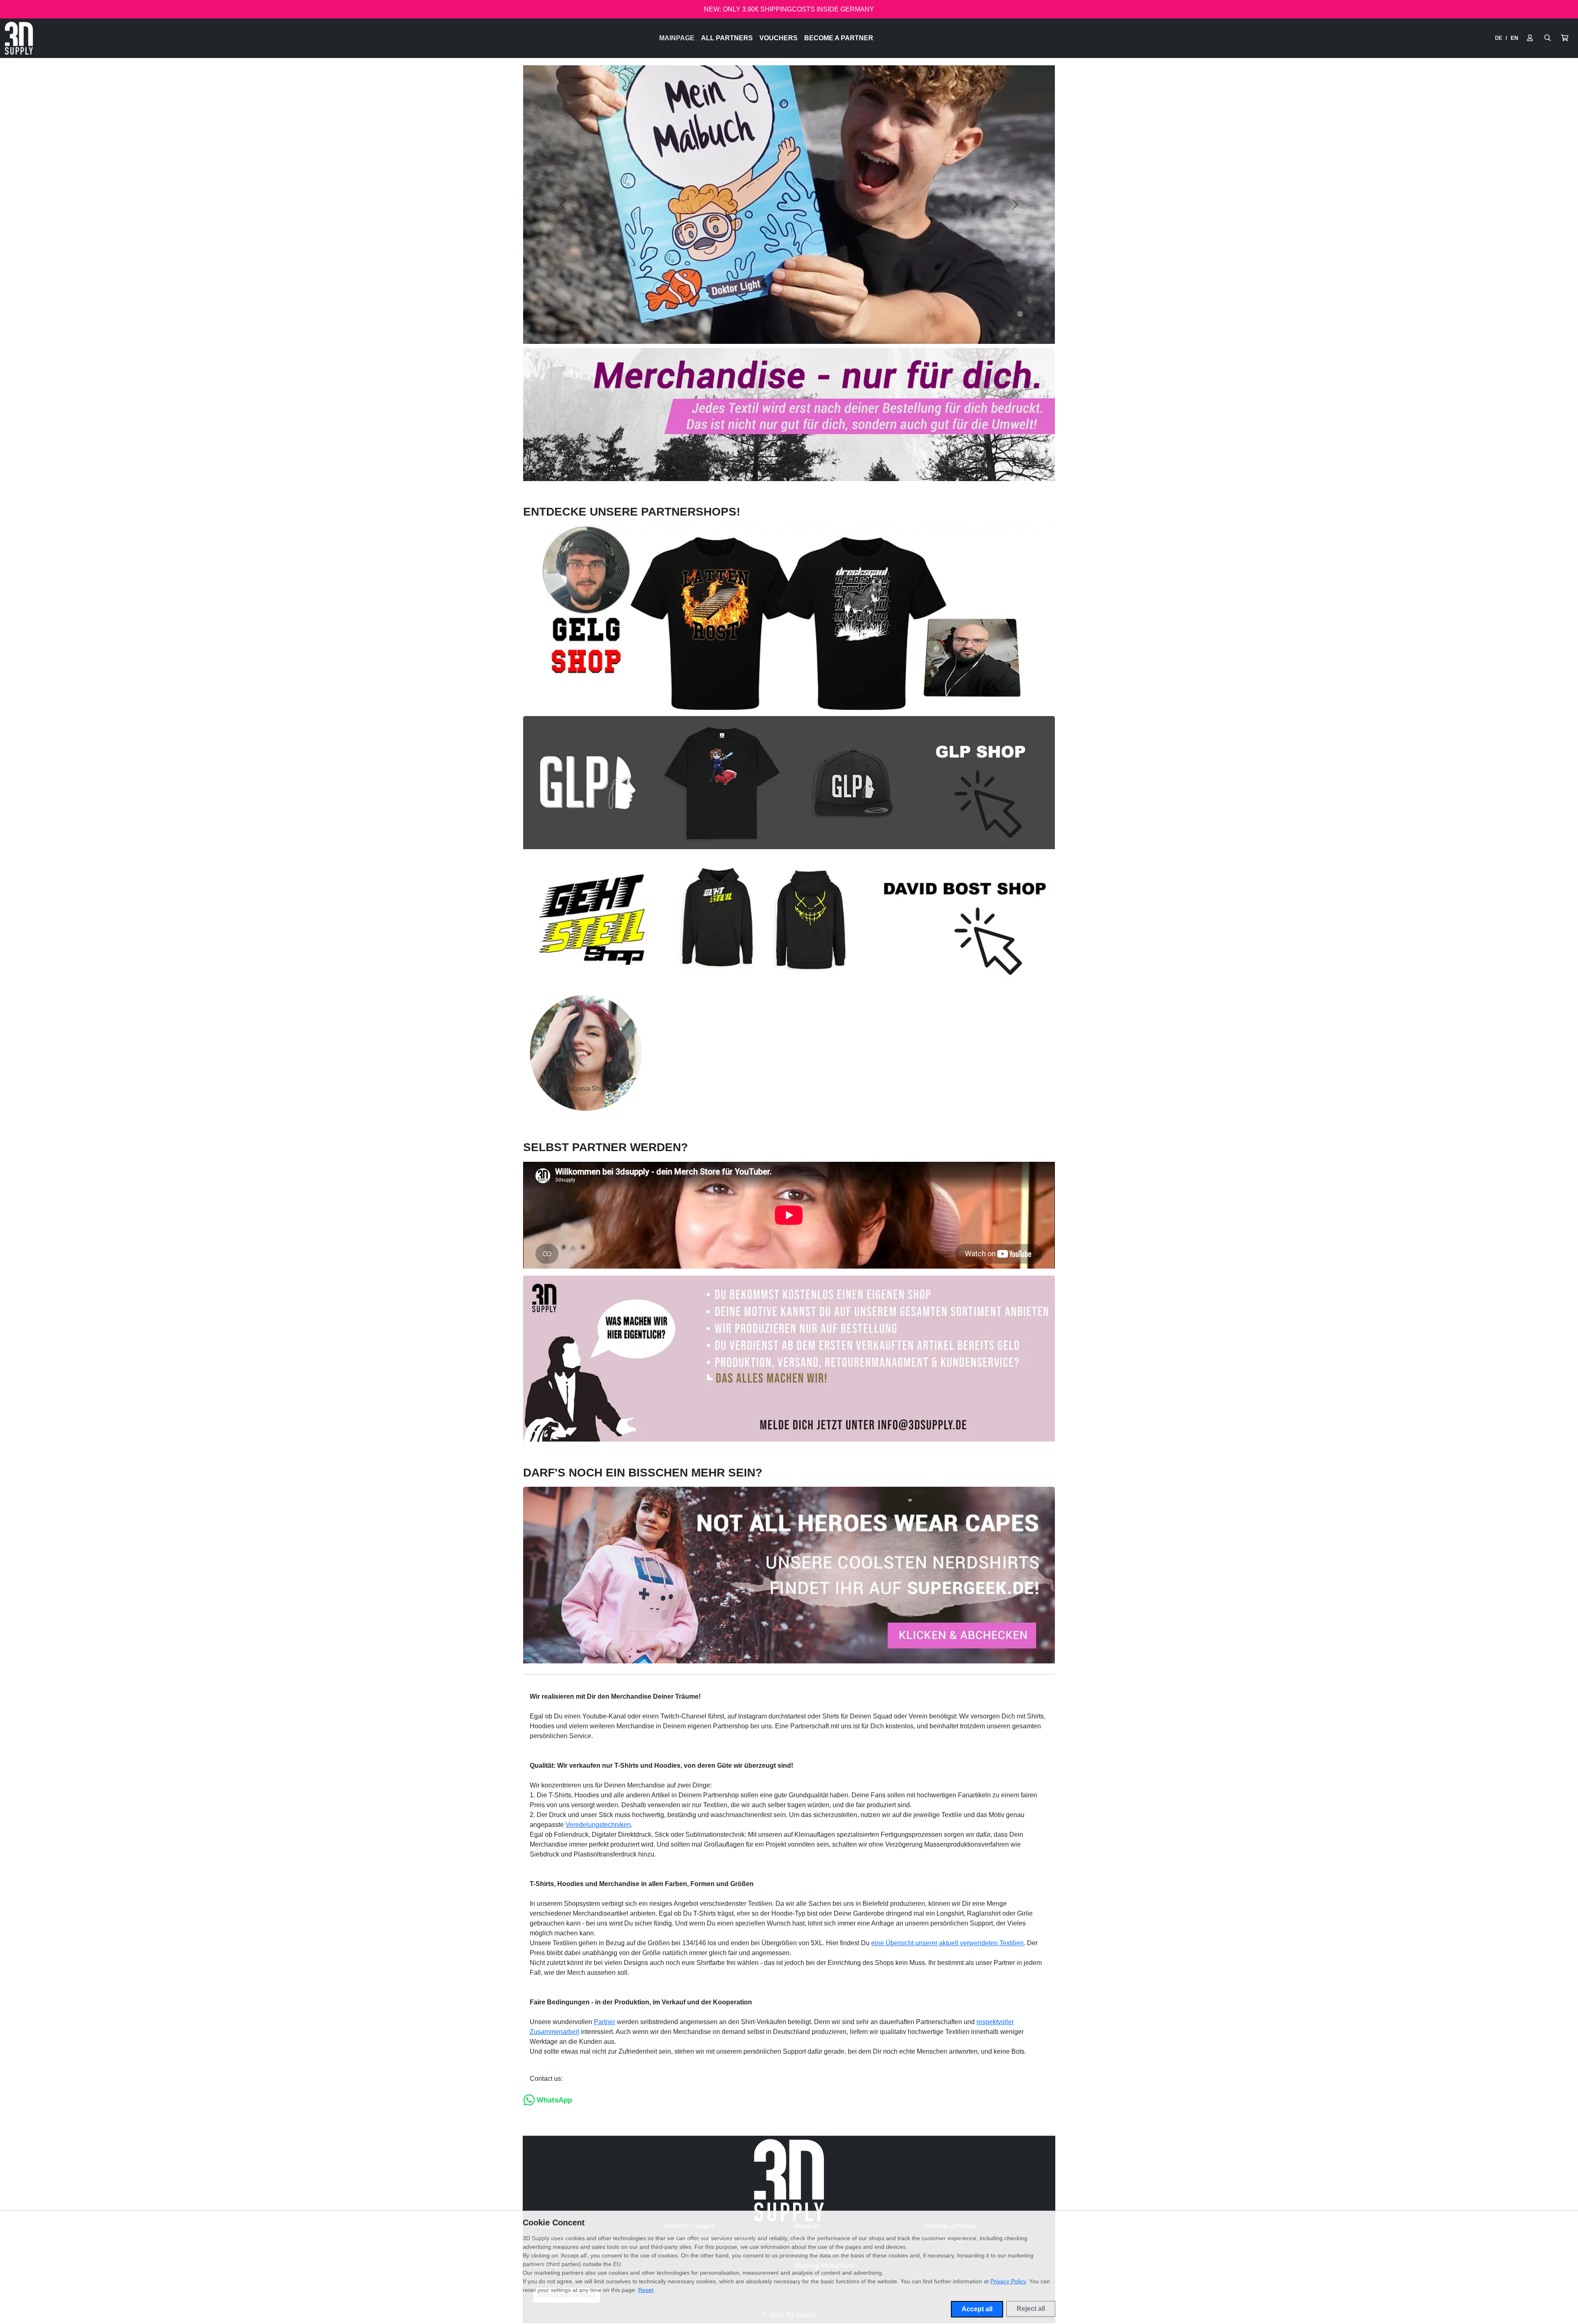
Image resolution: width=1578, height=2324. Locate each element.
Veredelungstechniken (598, 1825)
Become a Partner (839, 38)
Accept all (977, 2309)
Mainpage (677, 38)
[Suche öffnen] (1548, 38)
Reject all (1031, 2309)
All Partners (727, 38)
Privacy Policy (1008, 2281)
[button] (1564, 38)
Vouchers (779, 38)
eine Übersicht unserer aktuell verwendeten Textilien (947, 1943)
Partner (604, 2022)
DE (1499, 38)
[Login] (1530, 38)
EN (1514, 38)
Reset (646, 2290)
